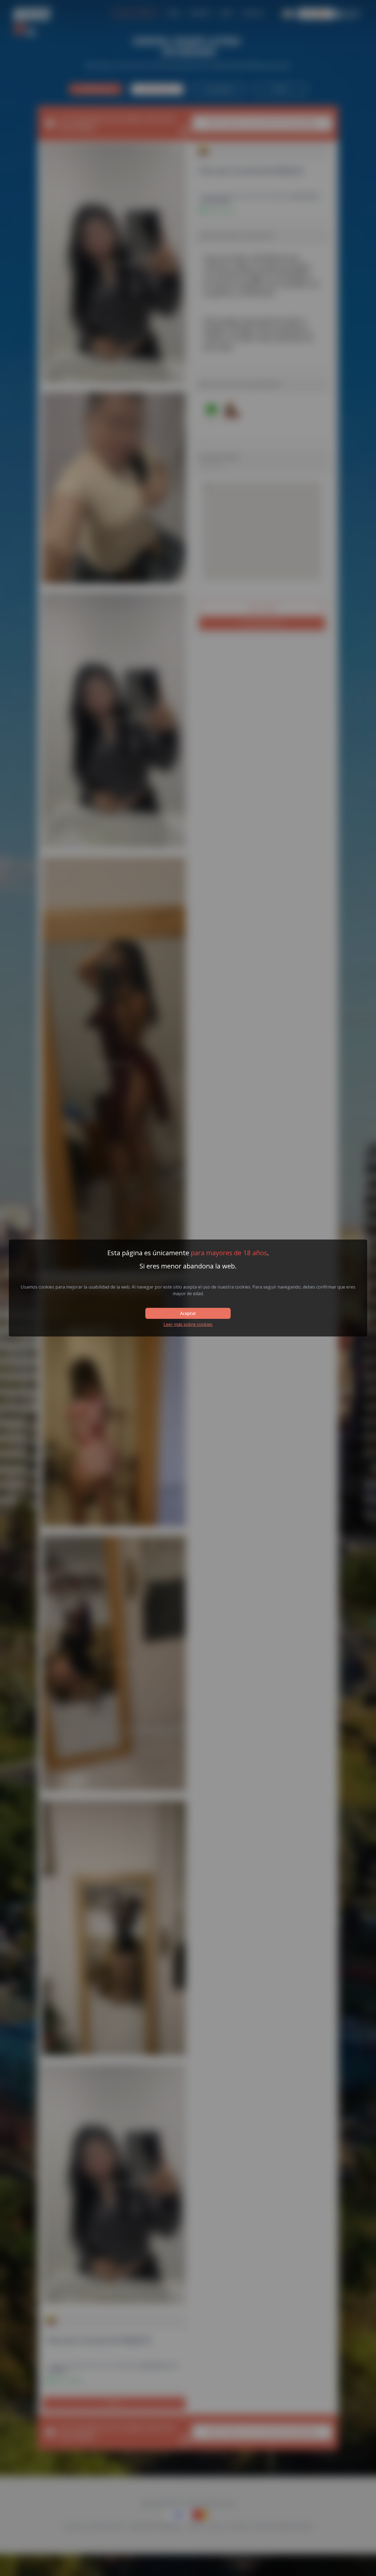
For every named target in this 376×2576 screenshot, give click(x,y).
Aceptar (188, 1313)
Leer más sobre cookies (188, 1324)
